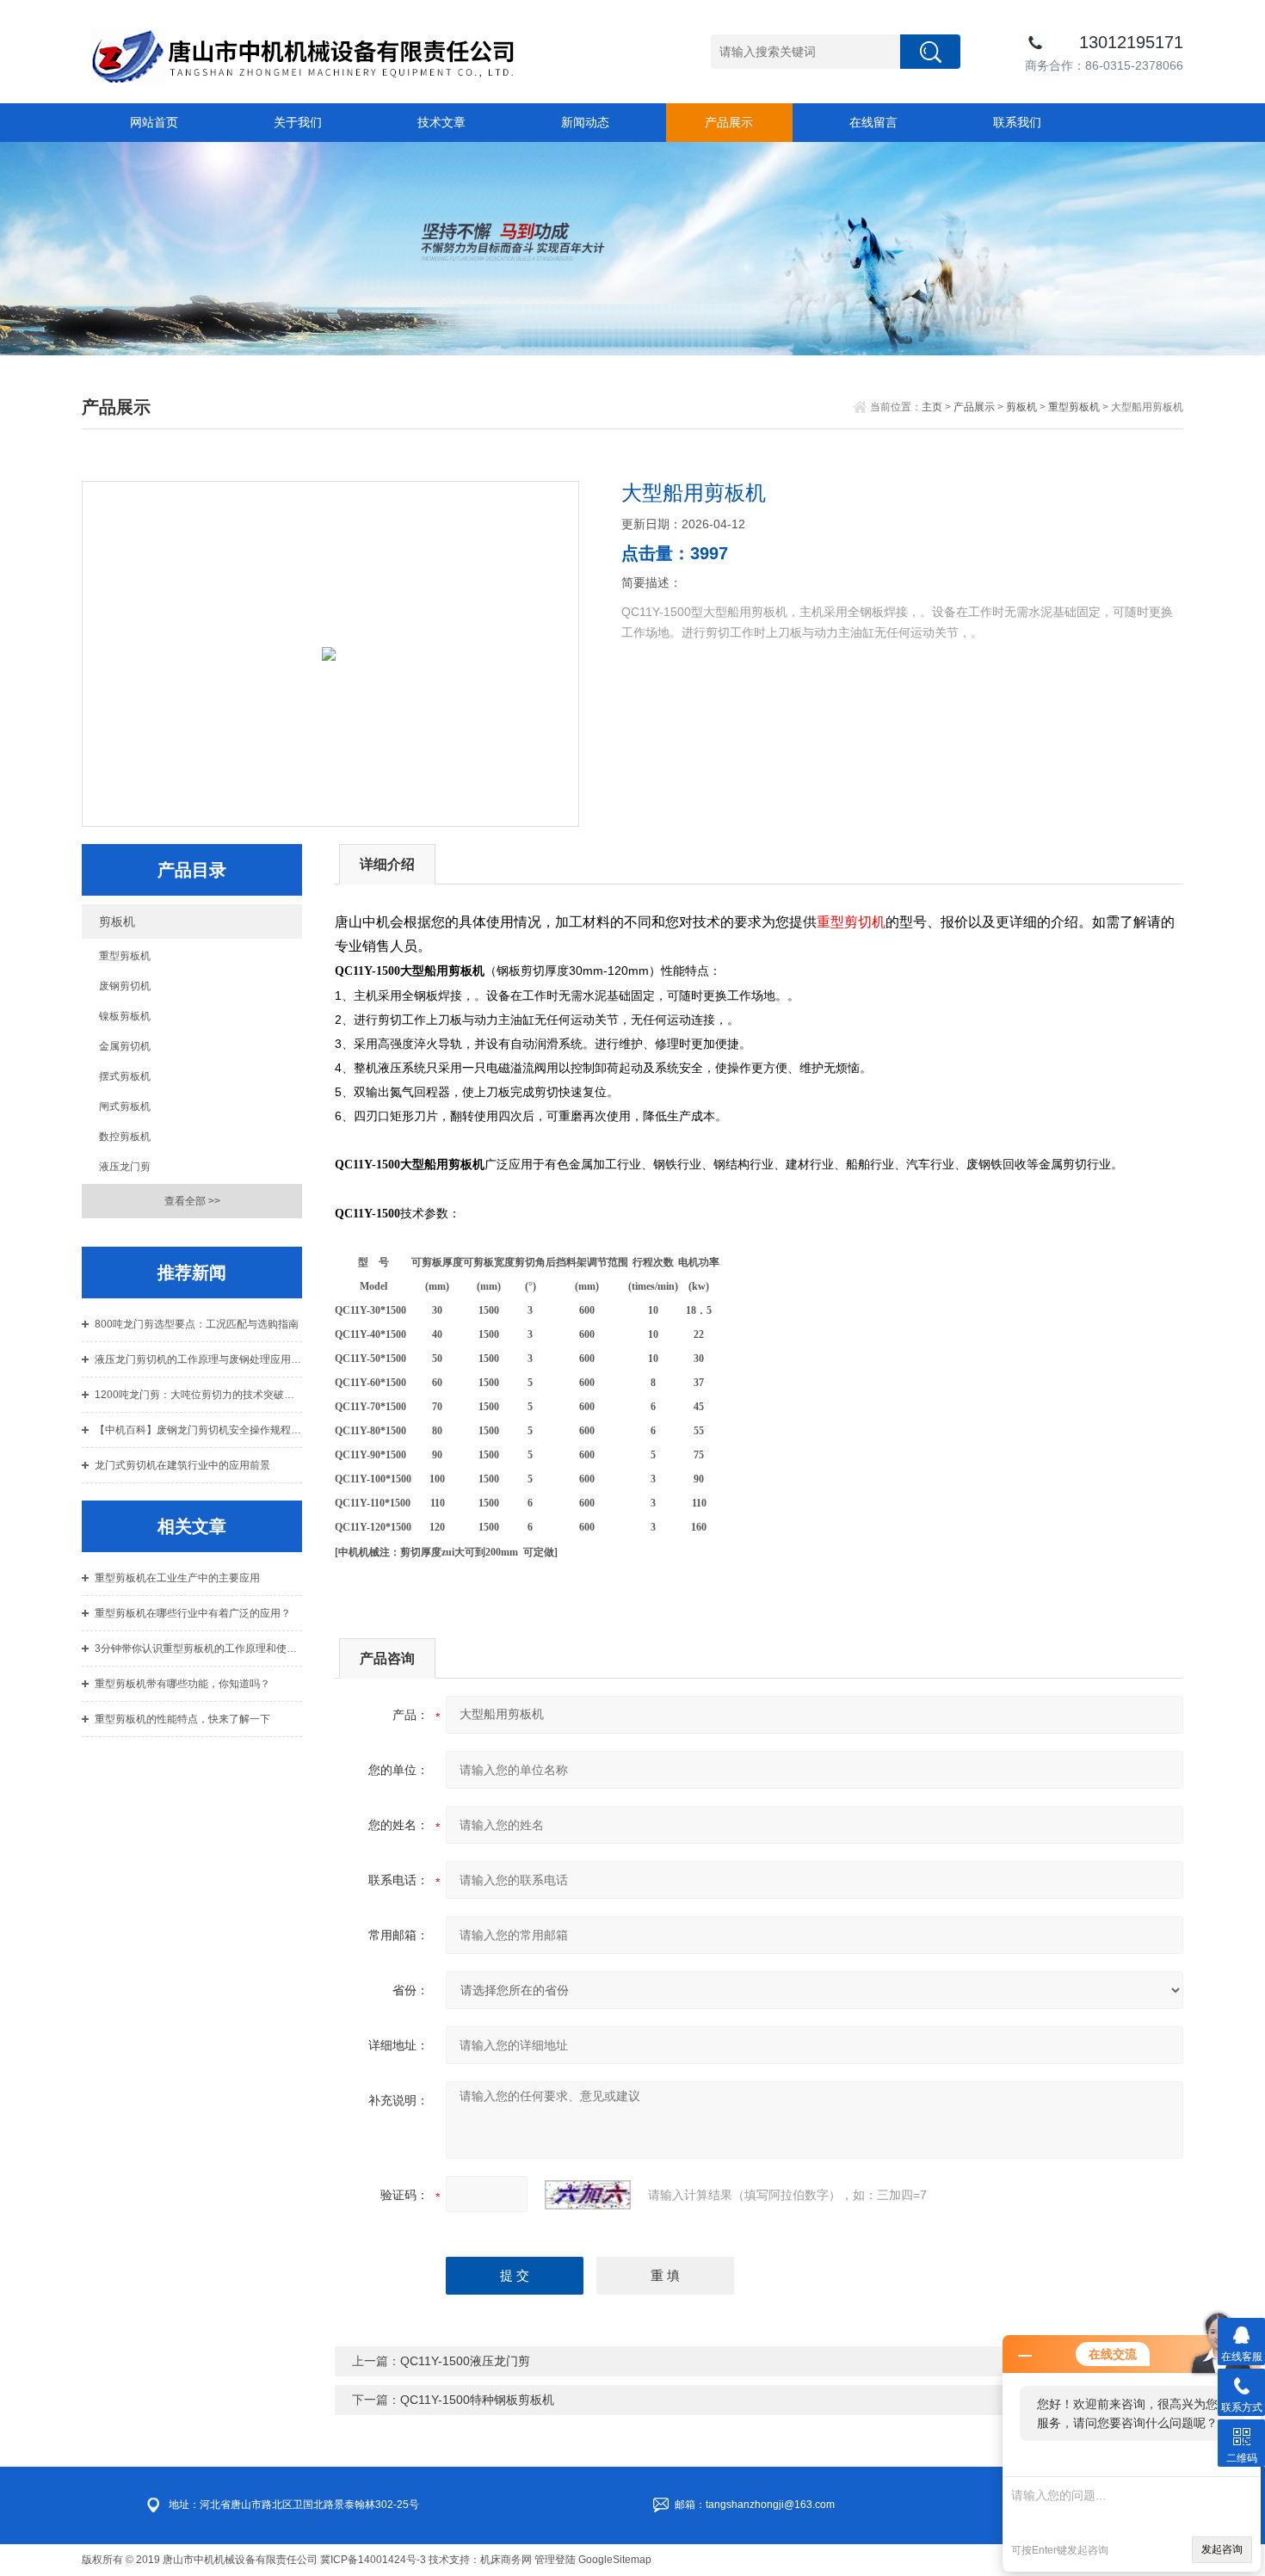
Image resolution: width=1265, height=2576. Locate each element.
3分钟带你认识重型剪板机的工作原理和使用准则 (198, 1649)
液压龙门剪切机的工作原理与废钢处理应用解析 (198, 1359)
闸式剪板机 (125, 1106)
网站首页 (154, 122)
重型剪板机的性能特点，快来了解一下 (182, 1719)
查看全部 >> (192, 1201)
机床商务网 (506, 2560)
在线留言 (873, 122)
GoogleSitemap (615, 2560)
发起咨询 (1222, 2549)
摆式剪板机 (125, 1076)
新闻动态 (585, 122)
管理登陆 (555, 2560)
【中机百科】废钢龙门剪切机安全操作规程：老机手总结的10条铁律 (198, 1430)
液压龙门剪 (125, 1167)
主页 (932, 407)
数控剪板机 (125, 1137)
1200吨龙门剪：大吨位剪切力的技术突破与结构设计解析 (198, 1395)
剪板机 (1021, 407)
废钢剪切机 (125, 986)
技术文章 (441, 122)
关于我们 (298, 122)
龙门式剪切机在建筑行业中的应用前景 (182, 1465)
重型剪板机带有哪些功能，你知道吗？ (182, 1684)
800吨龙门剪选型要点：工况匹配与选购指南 (197, 1324)
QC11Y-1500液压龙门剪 (465, 2361)
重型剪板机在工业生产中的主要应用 (177, 1578)
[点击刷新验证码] (588, 2195)
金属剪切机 (125, 1046)
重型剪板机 (1074, 407)
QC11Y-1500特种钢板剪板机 (477, 2400)
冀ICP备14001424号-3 (373, 2560)
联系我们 (1017, 122)
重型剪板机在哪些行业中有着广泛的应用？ (193, 1613)
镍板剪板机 (125, 1016)
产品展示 (729, 122)
